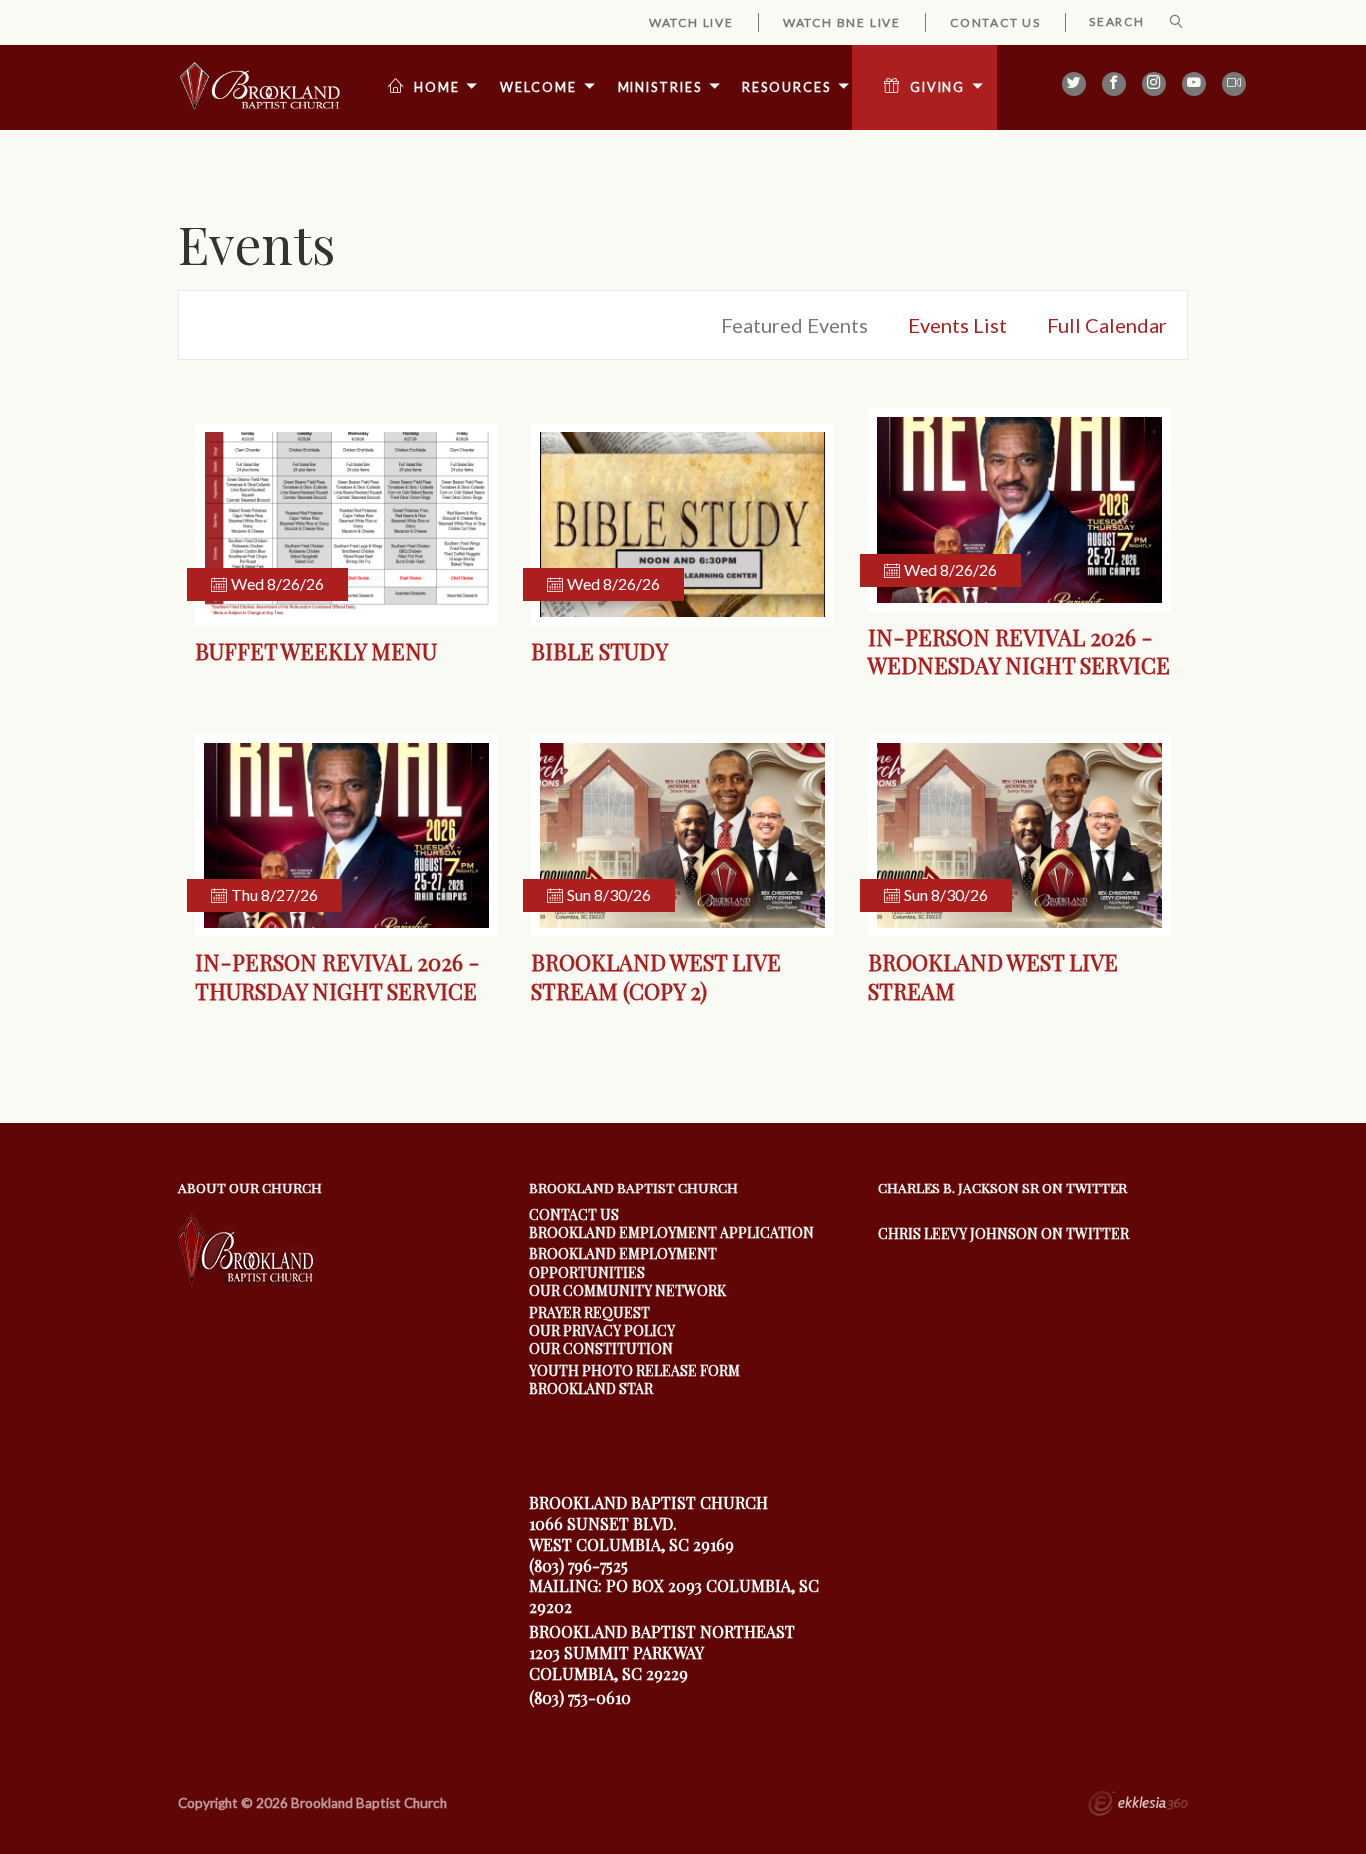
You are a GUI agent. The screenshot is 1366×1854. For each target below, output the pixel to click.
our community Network (627, 1290)
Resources (786, 87)
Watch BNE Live (842, 22)
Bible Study (599, 651)
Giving (937, 87)
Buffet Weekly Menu (316, 651)
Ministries (660, 87)
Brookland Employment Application (671, 1232)
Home (437, 87)
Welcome (538, 87)
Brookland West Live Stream (993, 976)
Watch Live (691, 22)
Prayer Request (589, 1312)
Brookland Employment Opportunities (623, 1262)
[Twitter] (1074, 84)
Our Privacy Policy (602, 1330)
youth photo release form (634, 1370)
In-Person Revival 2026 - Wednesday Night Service (1019, 651)
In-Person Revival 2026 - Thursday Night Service (337, 976)
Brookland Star (591, 1388)
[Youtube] (1194, 84)
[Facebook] (1114, 84)
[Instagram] (1154, 84)
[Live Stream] (1234, 84)
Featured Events (794, 325)
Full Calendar (1107, 325)
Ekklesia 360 (1138, 1806)
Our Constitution (601, 1348)
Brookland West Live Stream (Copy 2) (656, 976)
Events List (957, 325)
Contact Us (995, 22)
